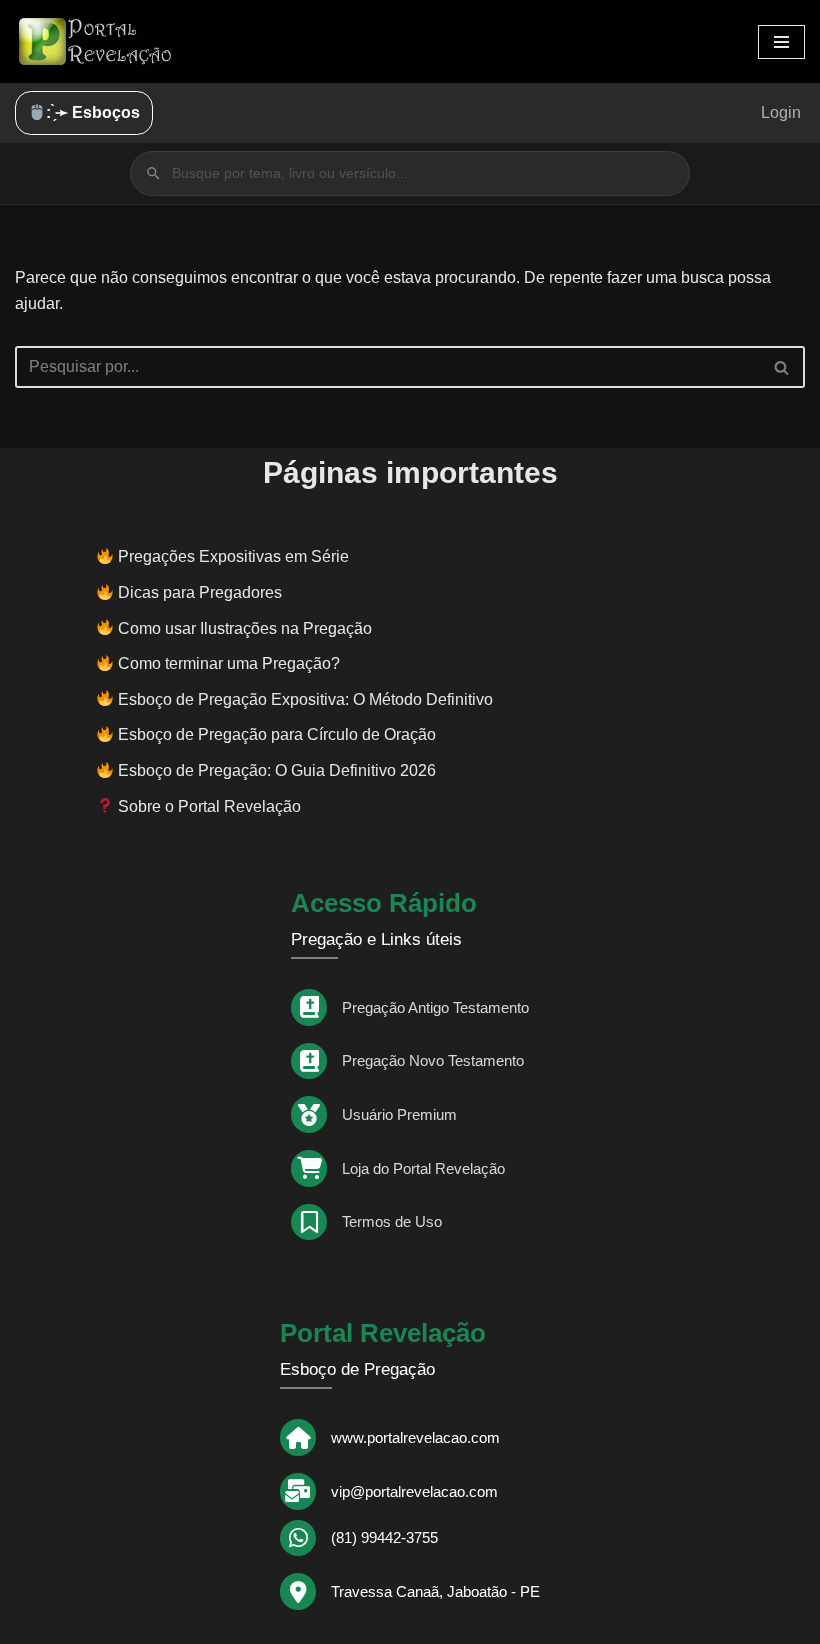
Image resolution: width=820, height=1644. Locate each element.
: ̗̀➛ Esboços (93, 112)
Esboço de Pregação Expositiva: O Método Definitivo (305, 699)
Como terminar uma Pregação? (229, 663)
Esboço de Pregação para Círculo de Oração (277, 734)
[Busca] (782, 367)
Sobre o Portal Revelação (207, 806)
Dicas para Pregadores (200, 592)
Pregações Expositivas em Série (233, 556)
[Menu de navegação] (781, 42)
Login (781, 112)
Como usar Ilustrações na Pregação (245, 628)
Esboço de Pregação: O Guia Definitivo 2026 (277, 770)
